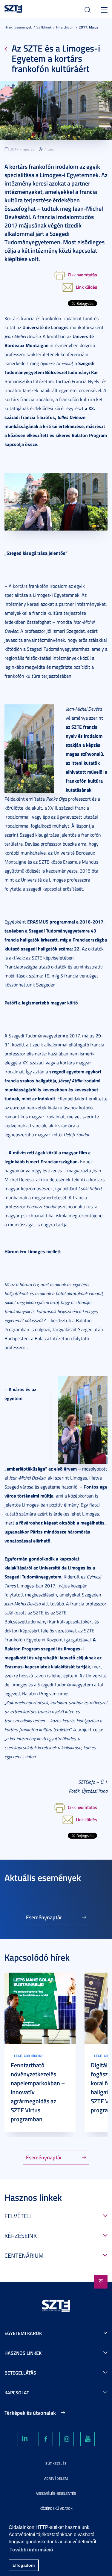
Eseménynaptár (44, 1917)
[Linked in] (25, 2439)
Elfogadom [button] (24, 2565)
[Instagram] (67, 2439)
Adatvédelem (56, 2478)
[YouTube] (88, 2439)
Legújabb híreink (29, 2056)
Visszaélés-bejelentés (56, 2493)
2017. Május (89, 27)
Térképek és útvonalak (30, 2413)
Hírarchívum (65, 27)
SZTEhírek (44, 27)
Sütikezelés (56, 2463)
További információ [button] (31, 2550)
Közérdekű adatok (56, 2508)
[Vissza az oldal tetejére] (101, 2282)
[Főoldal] (13, 8)
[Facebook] (46, 2439)
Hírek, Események (18, 27)
